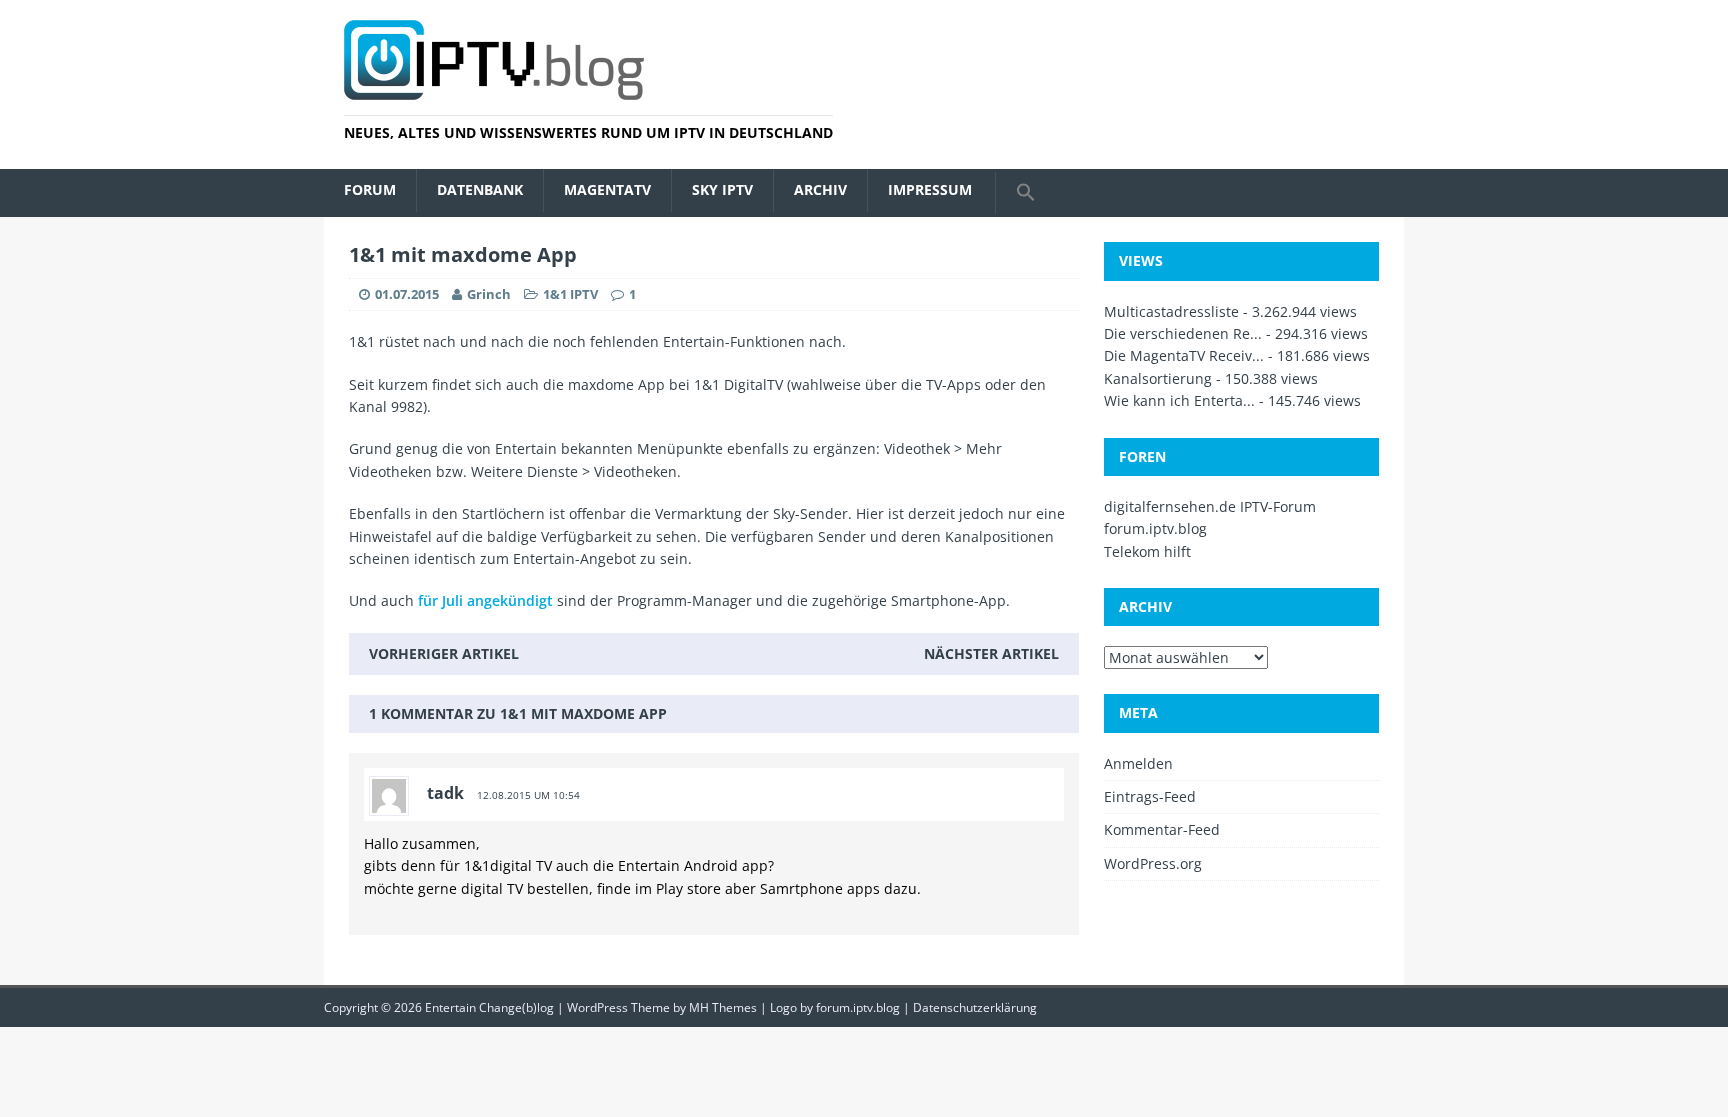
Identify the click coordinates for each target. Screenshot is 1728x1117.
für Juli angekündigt (485, 600)
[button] (1025, 193)
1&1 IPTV (570, 294)
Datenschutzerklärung (975, 1007)
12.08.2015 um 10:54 (528, 795)
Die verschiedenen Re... (1183, 333)
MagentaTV (607, 189)
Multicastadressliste (1171, 311)
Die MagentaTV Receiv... (1184, 355)
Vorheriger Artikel (444, 653)
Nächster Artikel (991, 653)
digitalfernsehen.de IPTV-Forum (1210, 506)
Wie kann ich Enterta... (1179, 400)
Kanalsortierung (1158, 378)
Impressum (930, 189)
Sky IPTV (722, 189)
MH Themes (723, 1007)
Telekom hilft (1147, 551)
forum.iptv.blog (1155, 528)
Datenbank (480, 189)
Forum (370, 189)
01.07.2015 (407, 294)
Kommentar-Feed (1162, 829)
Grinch (489, 294)
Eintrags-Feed (1150, 796)
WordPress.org (1153, 863)
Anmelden (1138, 763)
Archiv (820, 189)
